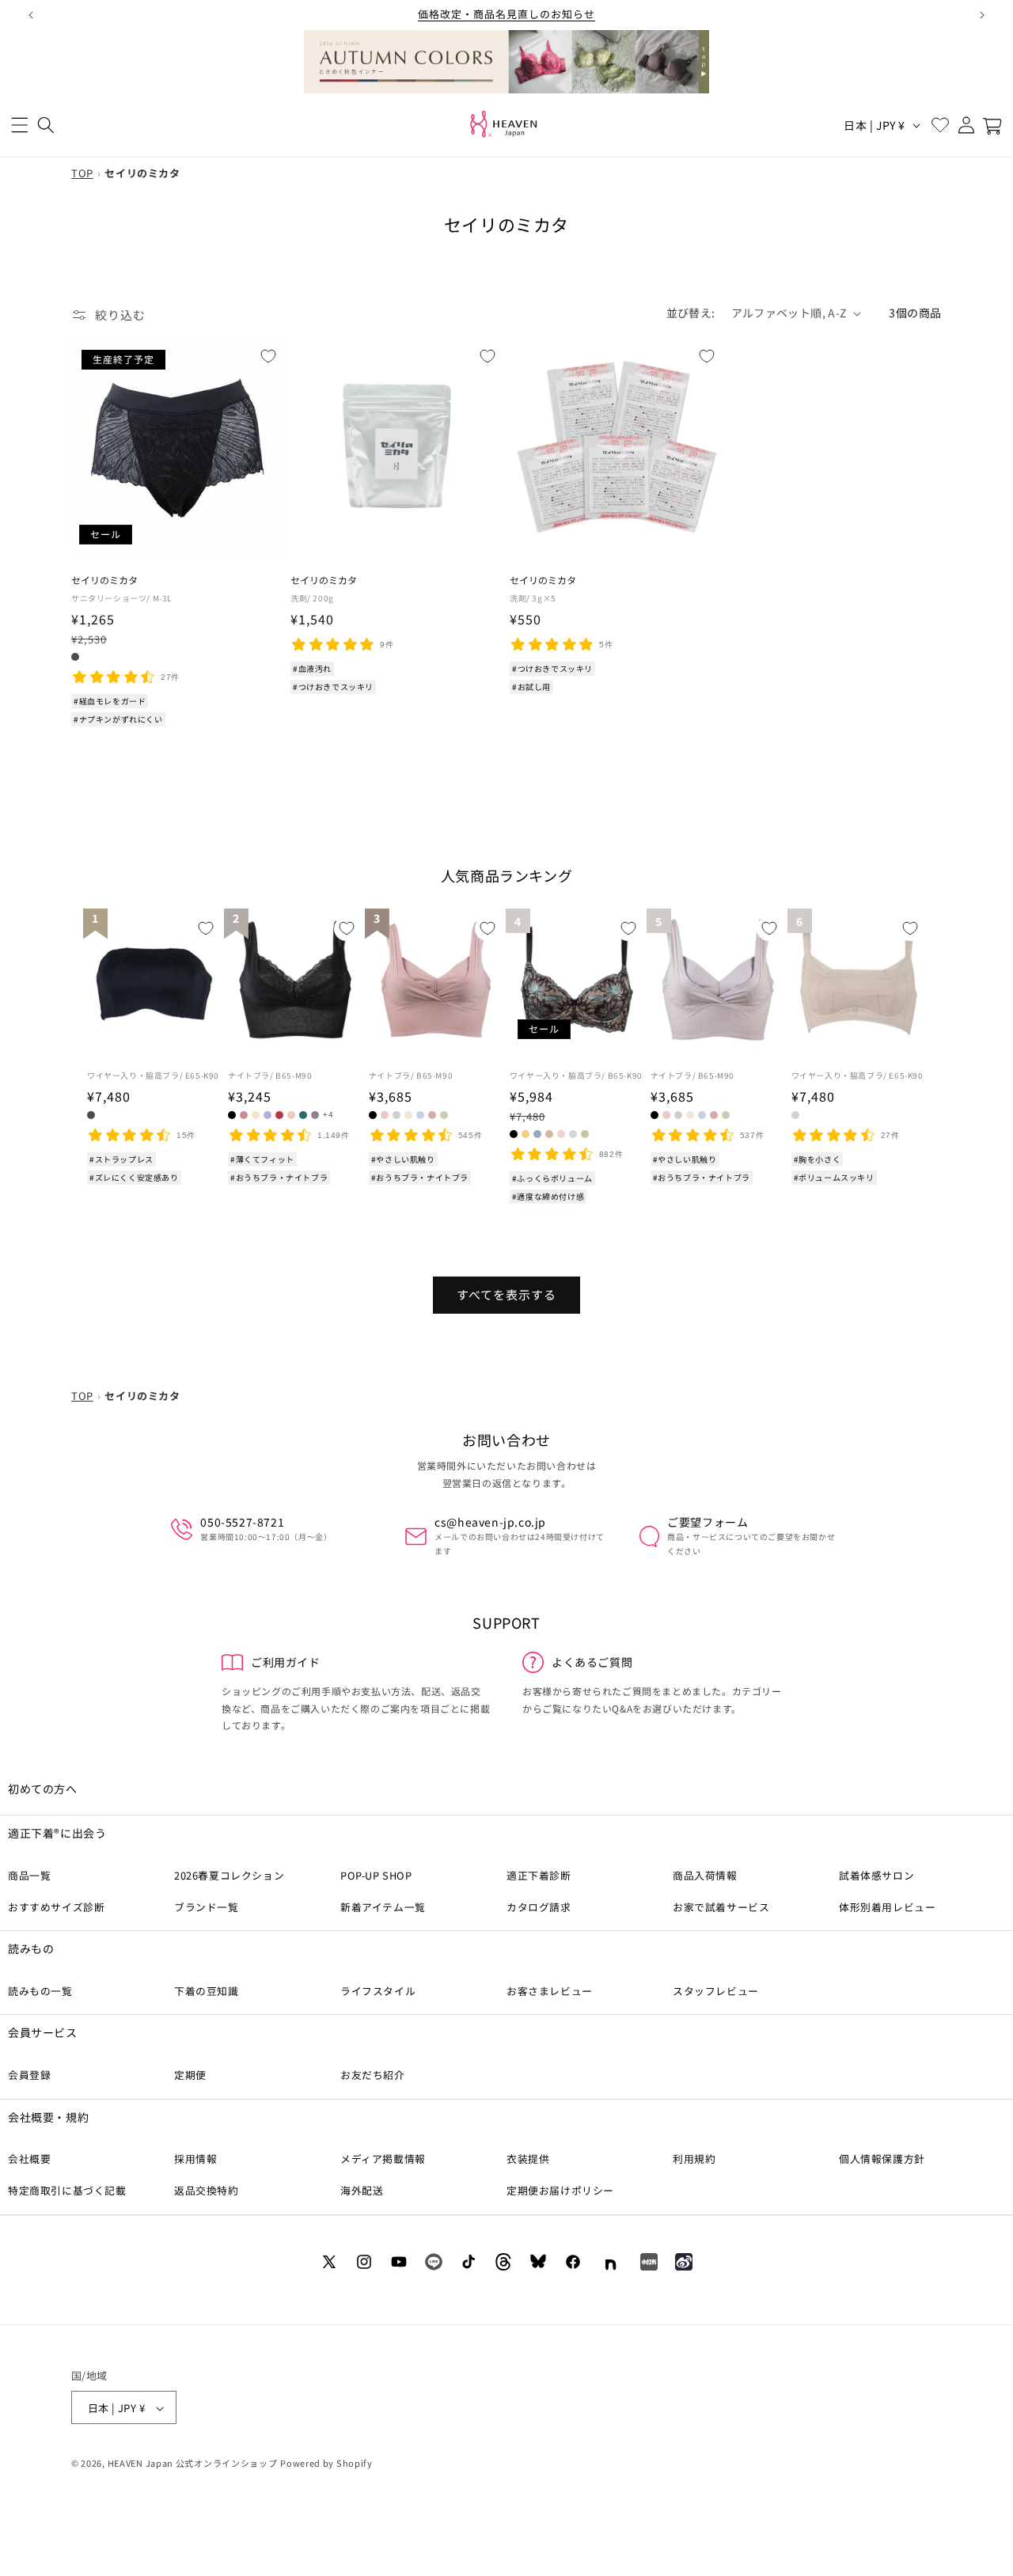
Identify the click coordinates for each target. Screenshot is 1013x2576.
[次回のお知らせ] (982, 15)
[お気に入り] (940, 125)
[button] (19, 125)
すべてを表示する (506, 1294)
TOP (82, 173)
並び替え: (691, 313)
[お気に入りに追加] (268, 355)
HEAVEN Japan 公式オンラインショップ (193, 2464)
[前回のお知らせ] (31, 15)
